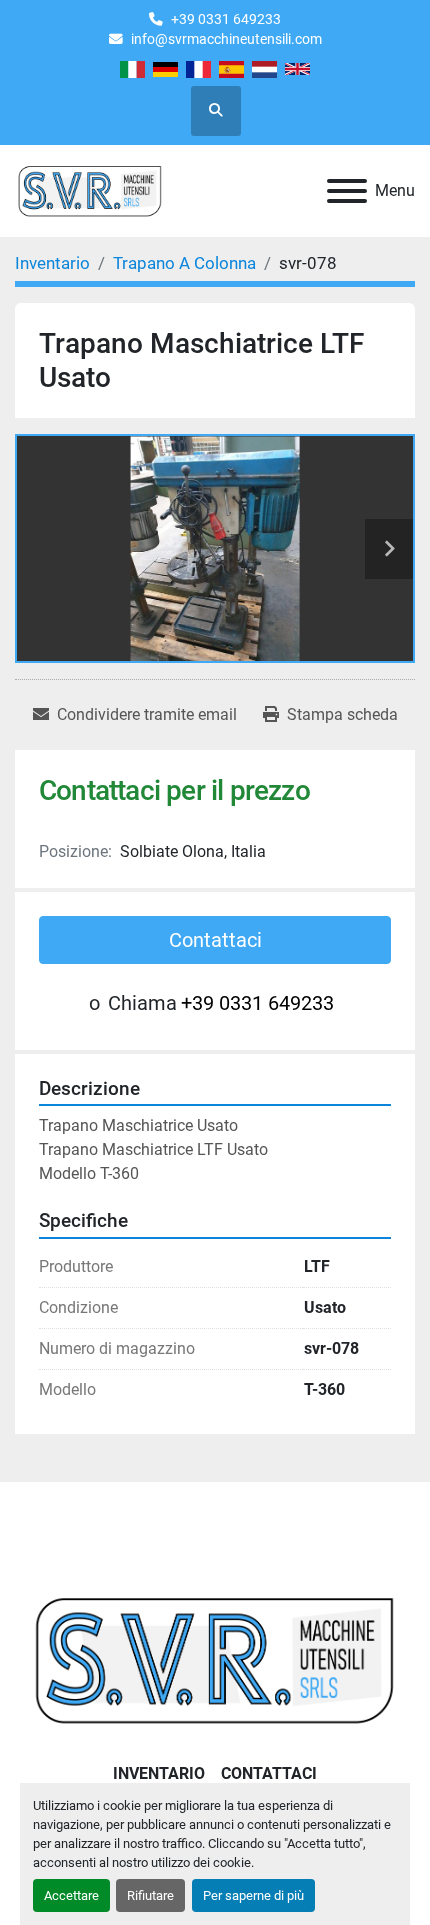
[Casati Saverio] (215, 1658)
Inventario (159, 1773)
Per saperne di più (253, 1895)
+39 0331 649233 (226, 19)
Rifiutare (150, 1895)
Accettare (71, 1895)
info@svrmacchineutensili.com (226, 39)
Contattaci (215, 940)
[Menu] (347, 191)
